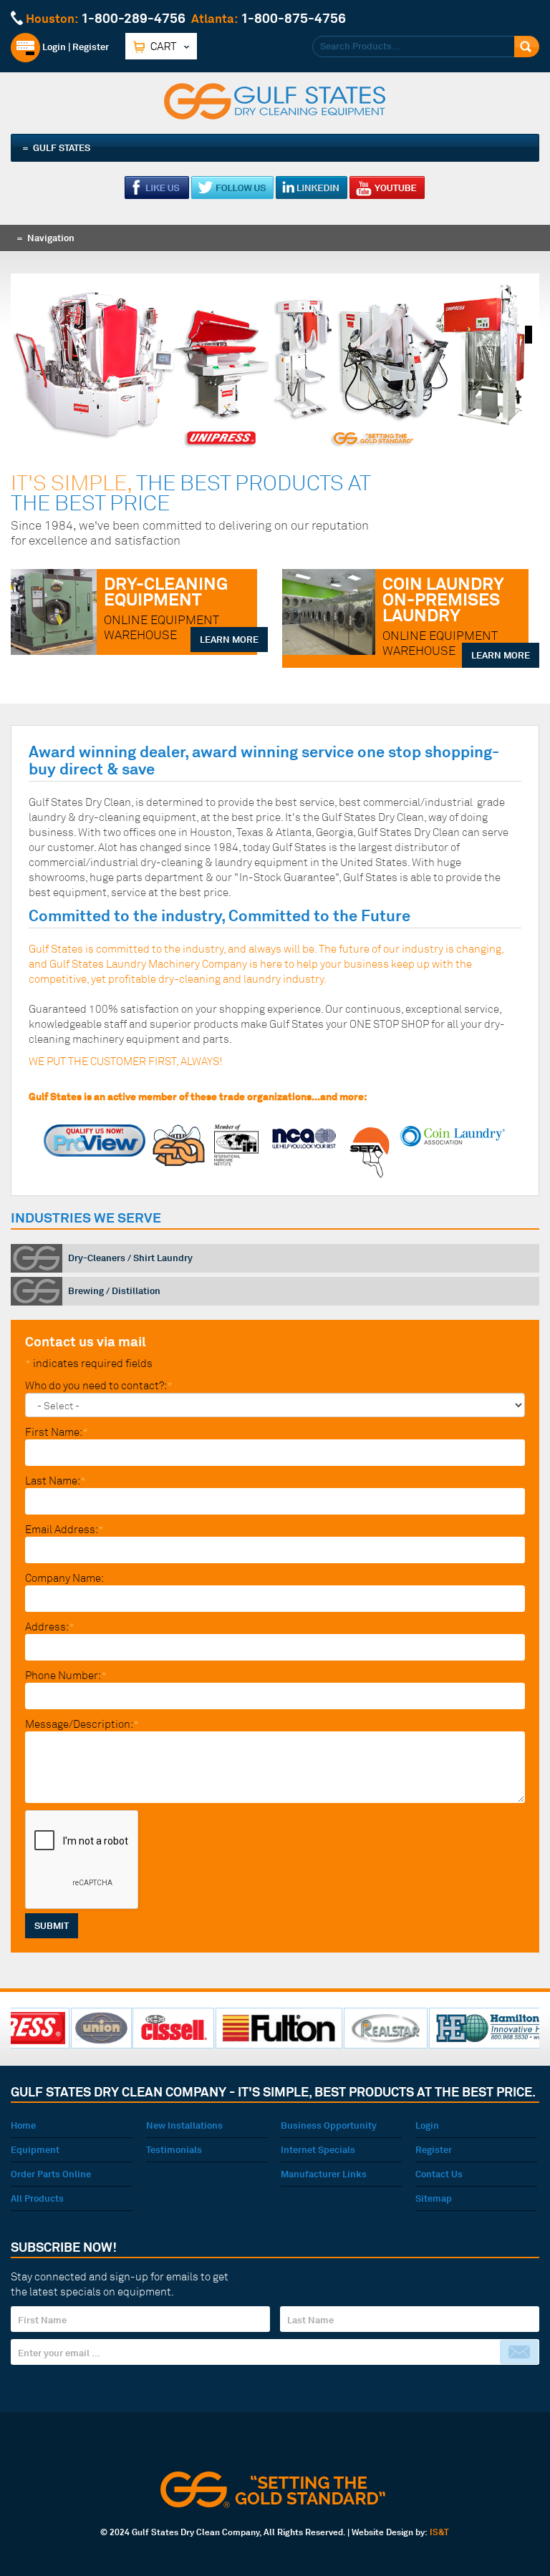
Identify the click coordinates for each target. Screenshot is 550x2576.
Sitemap (434, 2198)
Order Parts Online (51, 2174)
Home (23, 2125)
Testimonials (174, 2149)
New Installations (184, 2125)
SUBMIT (52, 1925)
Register (91, 47)
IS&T (439, 2532)
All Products (37, 2198)
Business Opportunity (329, 2125)
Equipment (35, 2149)
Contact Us (439, 2174)
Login (53, 47)
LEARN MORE (229, 639)
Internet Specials (318, 2149)
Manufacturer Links (324, 2174)
